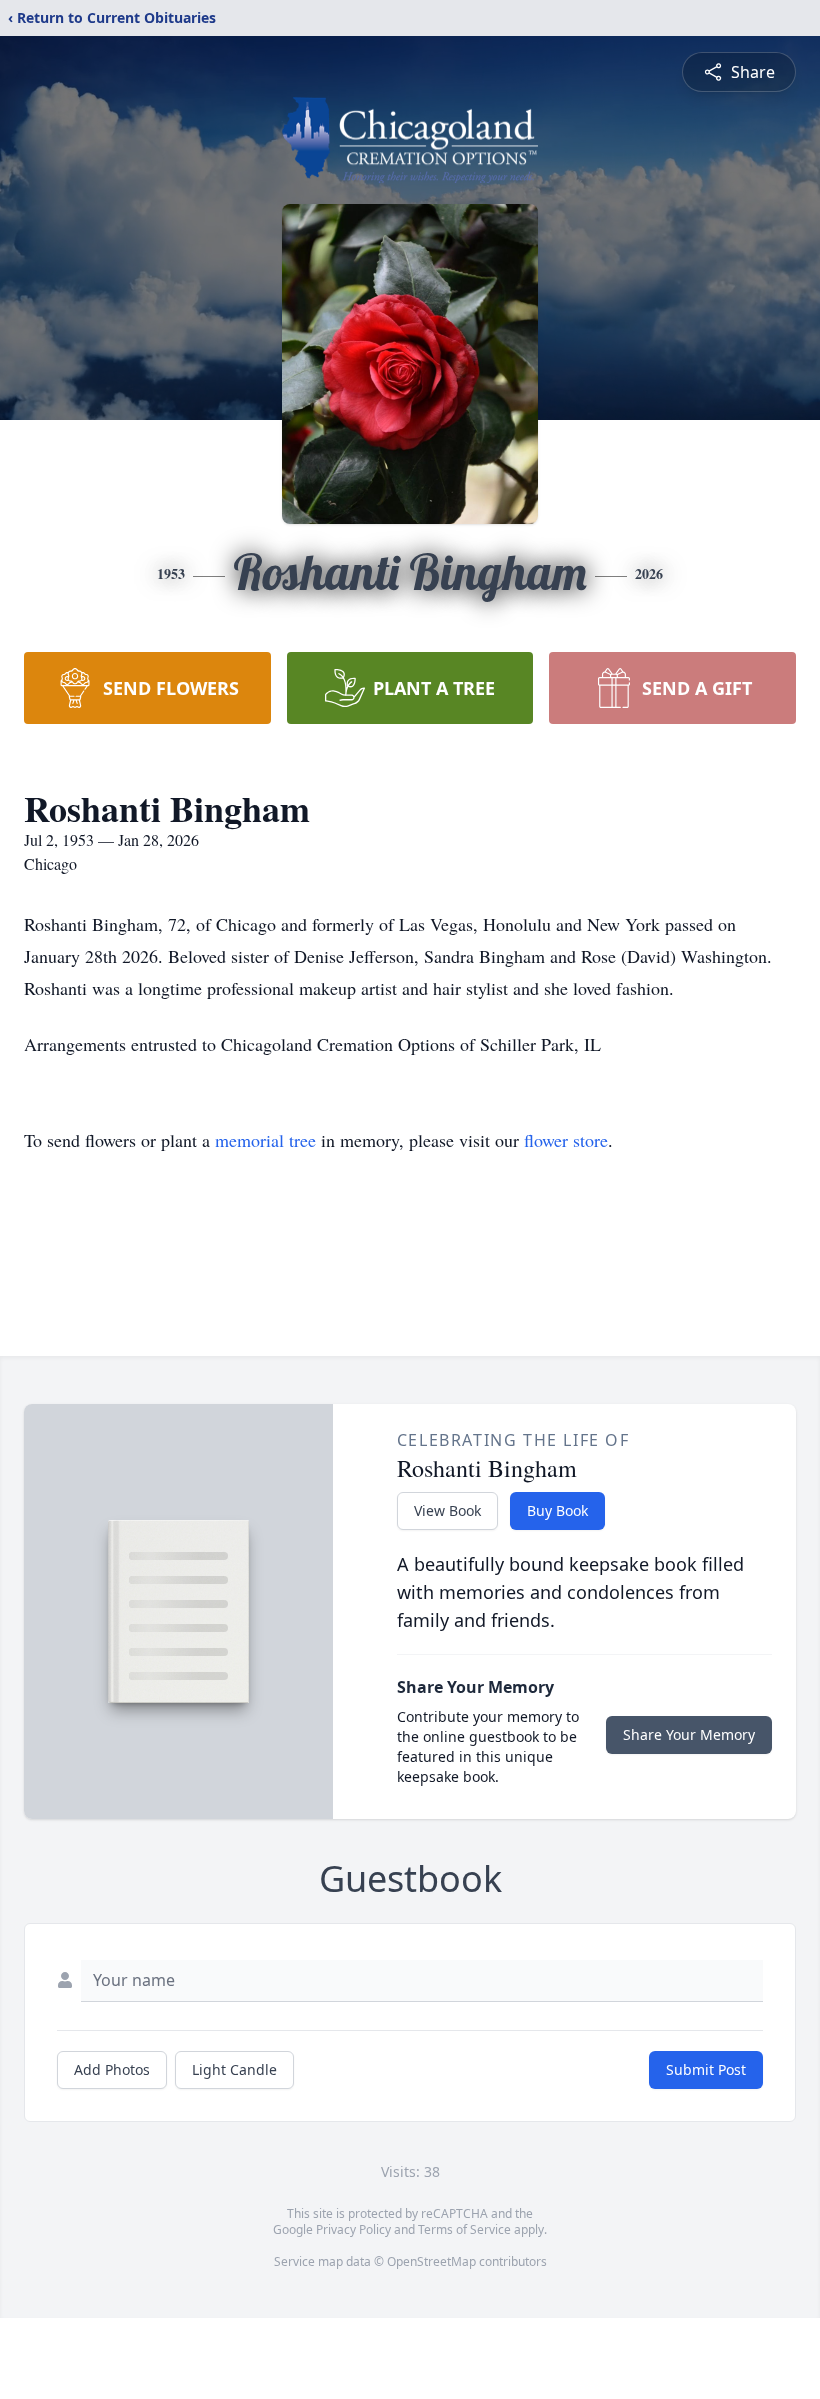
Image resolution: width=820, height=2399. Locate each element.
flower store (566, 1140)
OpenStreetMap (431, 2261)
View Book (447, 1510)
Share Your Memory (689, 1734)
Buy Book (557, 1510)
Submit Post (706, 2069)
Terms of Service (464, 2229)
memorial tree (265, 1140)
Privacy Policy (353, 2229)
